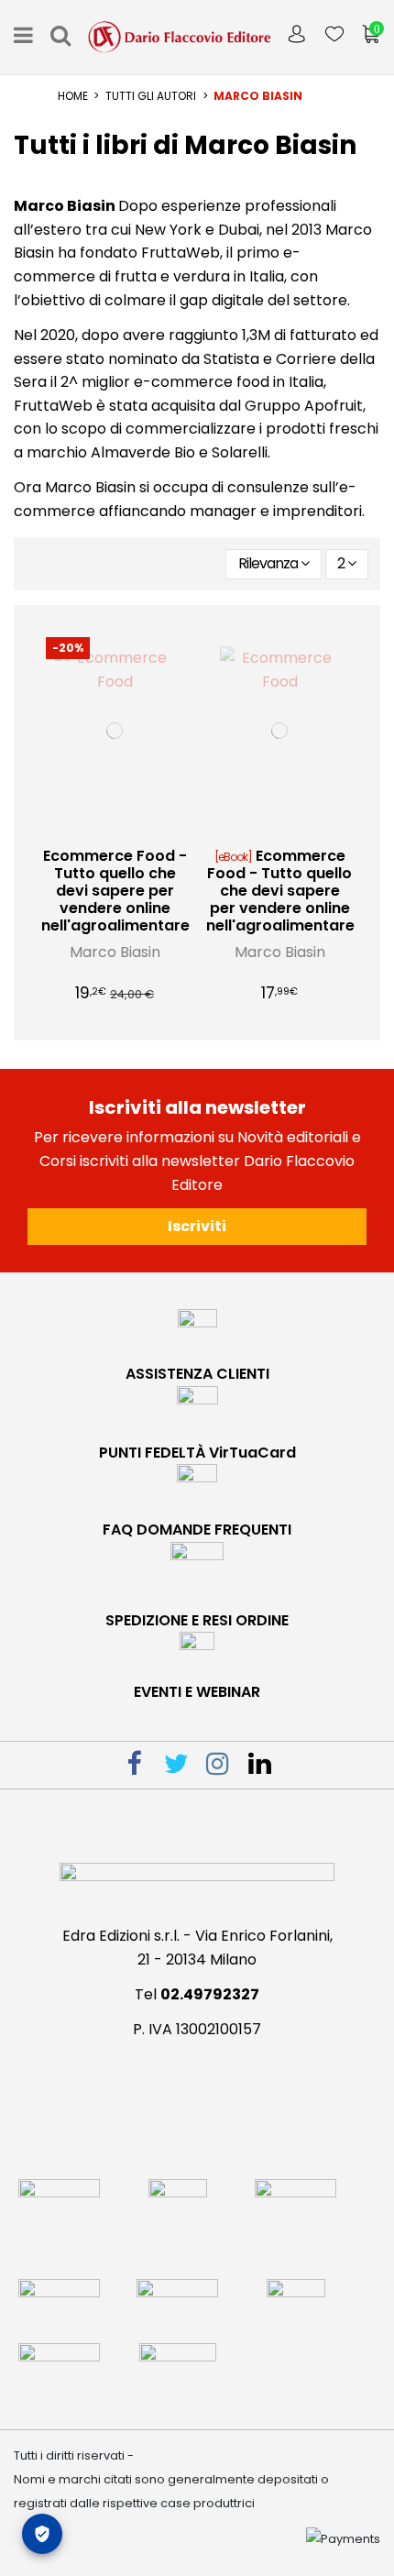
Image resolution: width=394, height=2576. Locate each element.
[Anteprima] (129, 831)
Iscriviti (197, 1226)
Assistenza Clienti (197, 1374)
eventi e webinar (197, 1692)
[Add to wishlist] (100, 831)
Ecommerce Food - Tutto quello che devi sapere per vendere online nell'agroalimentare (115, 891)
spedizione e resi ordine (197, 1620)
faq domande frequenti (197, 1530)
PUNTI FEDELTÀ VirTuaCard (197, 1453)
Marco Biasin (115, 952)
